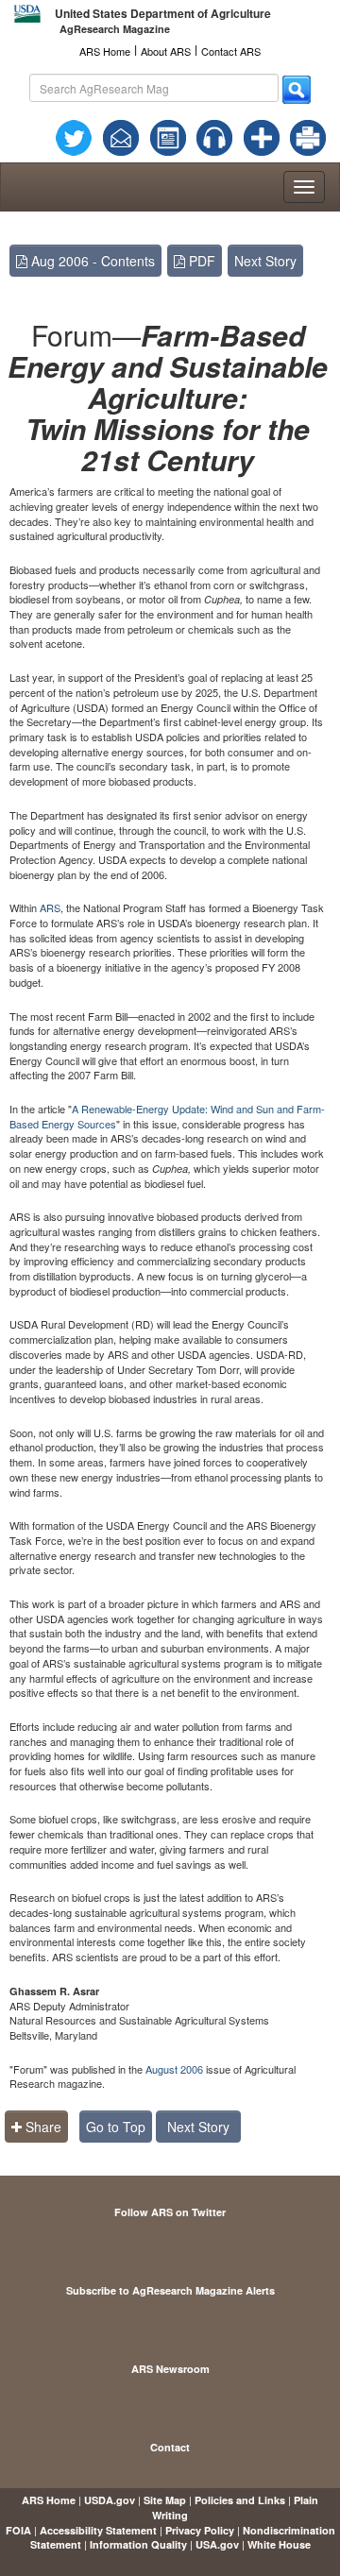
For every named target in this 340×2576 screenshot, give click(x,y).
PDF (200, 261)
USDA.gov (110, 2500)
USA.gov (217, 2544)
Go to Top (116, 2127)
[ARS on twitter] (74, 136)
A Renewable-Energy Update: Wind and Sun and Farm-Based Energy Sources (167, 1116)
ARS (50, 907)
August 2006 (174, 2069)
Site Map (165, 2500)
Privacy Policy (200, 2530)
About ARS (166, 51)
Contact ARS (231, 51)
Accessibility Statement (98, 2530)
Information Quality (138, 2544)
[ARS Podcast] (214, 136)
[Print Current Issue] (302, 138)
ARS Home (105, 51)
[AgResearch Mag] (168, 136)
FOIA (18, 2530)
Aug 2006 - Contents (91, 261)
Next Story (265, 261)
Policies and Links (240, 2500)
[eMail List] (121, 136)
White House (279, 2544)
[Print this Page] (308, 136)
